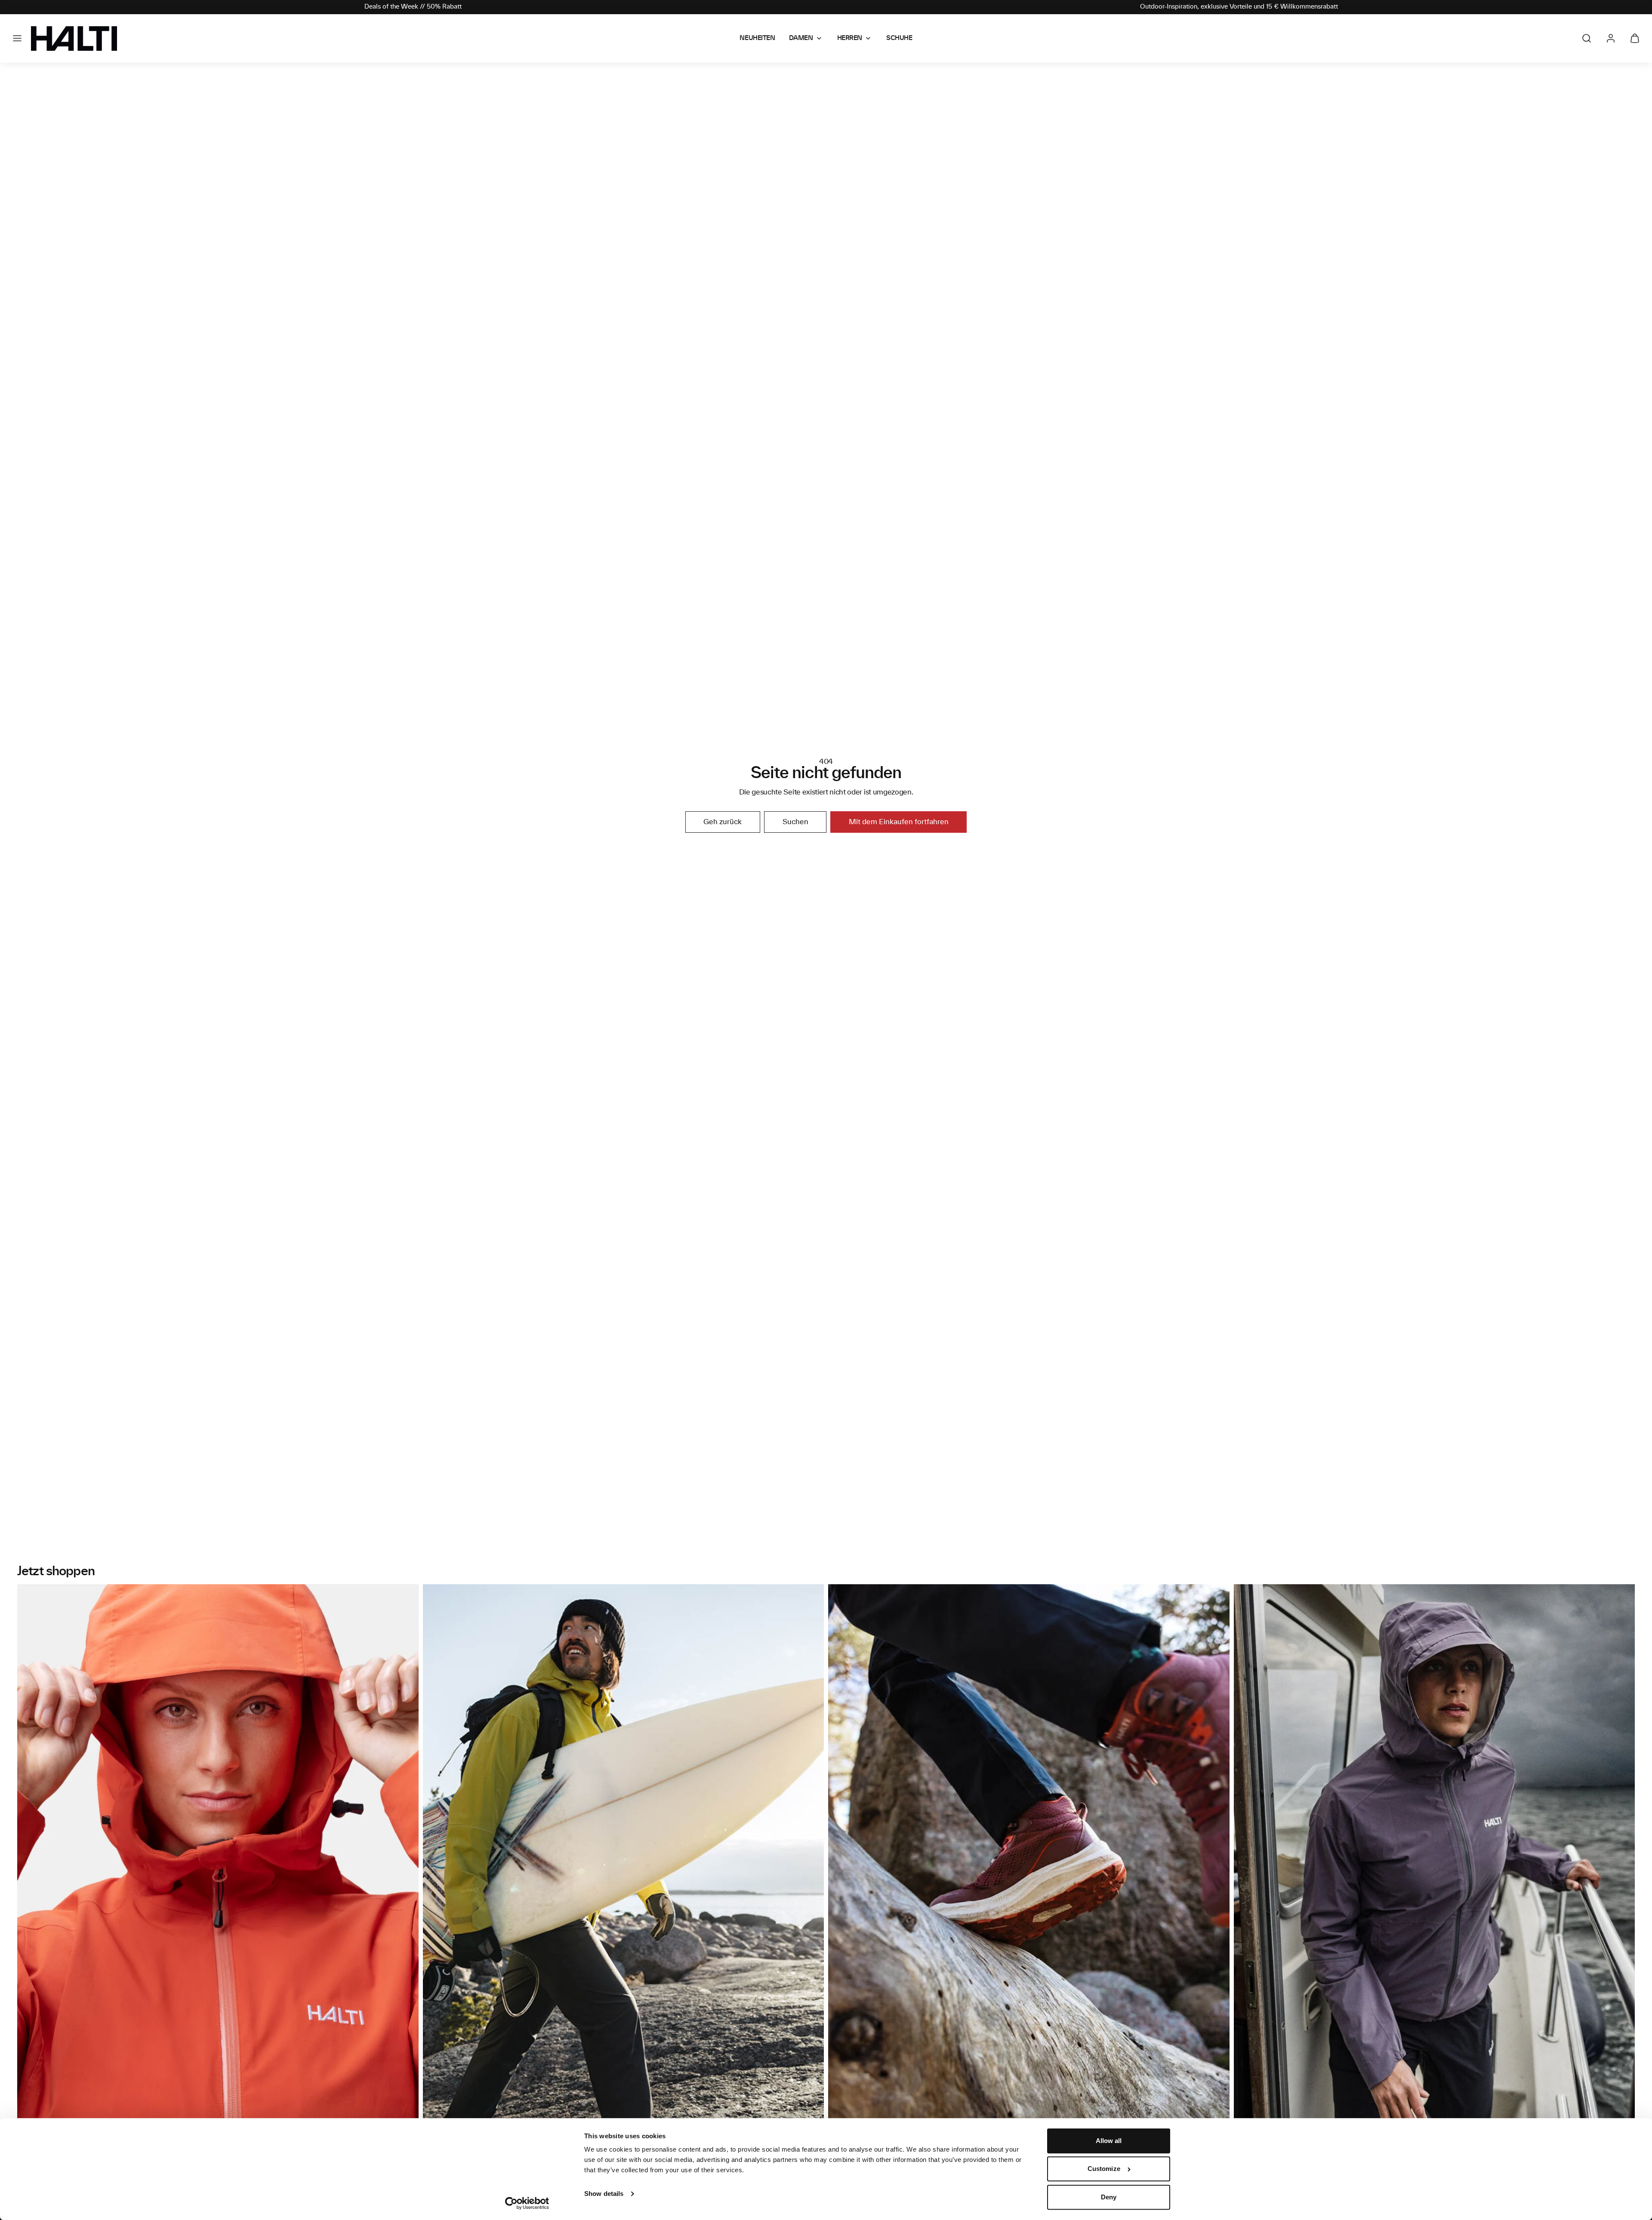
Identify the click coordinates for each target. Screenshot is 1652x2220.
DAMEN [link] (801, 38)
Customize (1104, 2169)
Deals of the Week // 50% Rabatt (413, 7)
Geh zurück (723, 822)
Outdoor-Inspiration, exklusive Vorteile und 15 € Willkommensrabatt (1239, 7)
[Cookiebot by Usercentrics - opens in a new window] (527, 2203)
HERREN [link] (850, 38)
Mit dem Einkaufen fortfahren (899, 822)
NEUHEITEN (757, 38)
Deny (1109, 2197)
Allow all (1109, 2141)
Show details (604, 2194)
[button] (17, 38)
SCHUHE (899, 38)
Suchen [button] (795, 822)
